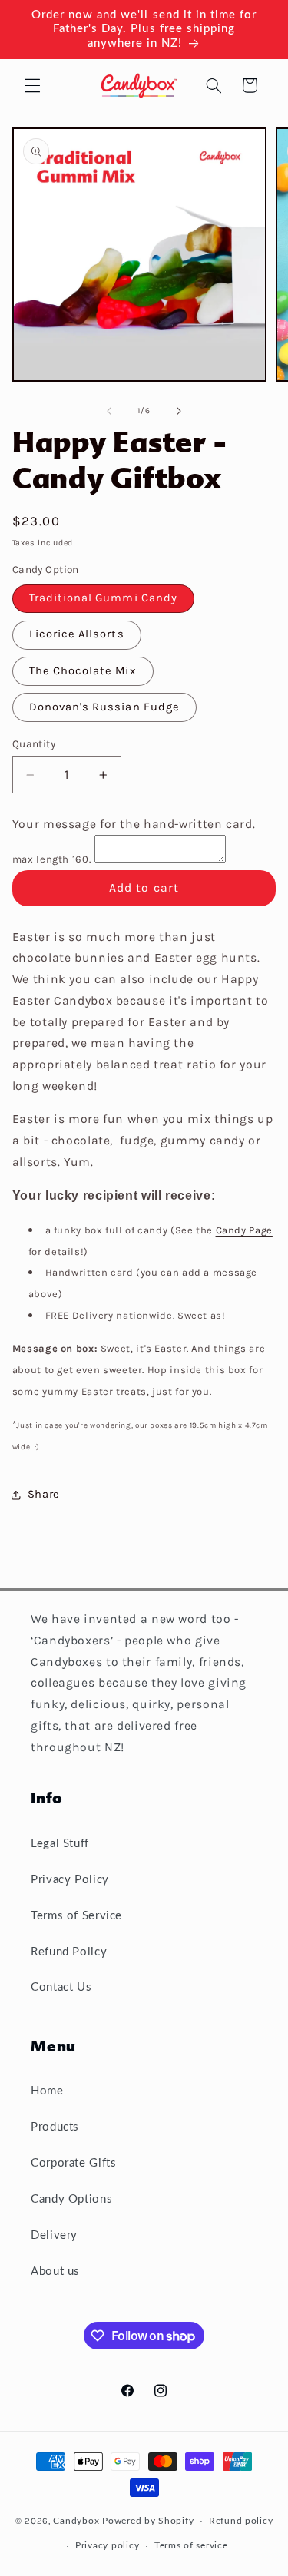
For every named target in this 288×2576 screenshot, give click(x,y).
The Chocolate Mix (83, 671)
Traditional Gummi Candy (103, 598)
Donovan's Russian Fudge (104, 707)
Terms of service (191, 2546)
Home (47, 2091)
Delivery (54, 2235)
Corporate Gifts (73, 2163)
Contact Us (61, 1987)
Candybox (76, 2521)
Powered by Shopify (148, 2521)
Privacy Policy (70, 1880)
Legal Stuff (60, 1844)
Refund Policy (69, 1952)
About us (55, 2271)
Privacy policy (107, 2546)
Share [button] (44, 1494)
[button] (32, 85)
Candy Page (244, 1230)
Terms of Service (76, 1916)
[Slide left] (109, 411)
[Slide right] (179, 411)
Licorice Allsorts (77, 634)
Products (55, 2127)
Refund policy (241, 2521)
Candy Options (71, 2199)
